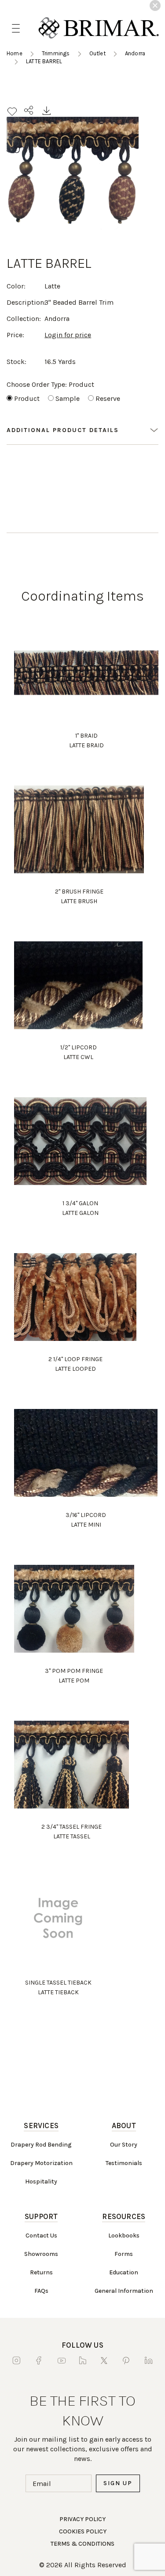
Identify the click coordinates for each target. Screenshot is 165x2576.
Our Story (124, 2145)
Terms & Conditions (82, 2544)
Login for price (68, 335)
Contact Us (41, 2236)
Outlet (97, 53)
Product (27, 398)
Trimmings (56, 53)
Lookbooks (124, 2236)
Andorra (135, 53)
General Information (124, 2291)
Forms (124, 2254)
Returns (41, 2272)
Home (15, 53)
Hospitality (41, 2181)
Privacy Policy (82, 2519)
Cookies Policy (83, 2531)
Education (124, 2272)
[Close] (155, 5)
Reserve (108, 398)
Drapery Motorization (41, 2163)
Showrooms (41, 2254)
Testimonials (124, 2163)
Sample (68, 398)
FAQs (41, 2291)
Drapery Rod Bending (41, 2145)
